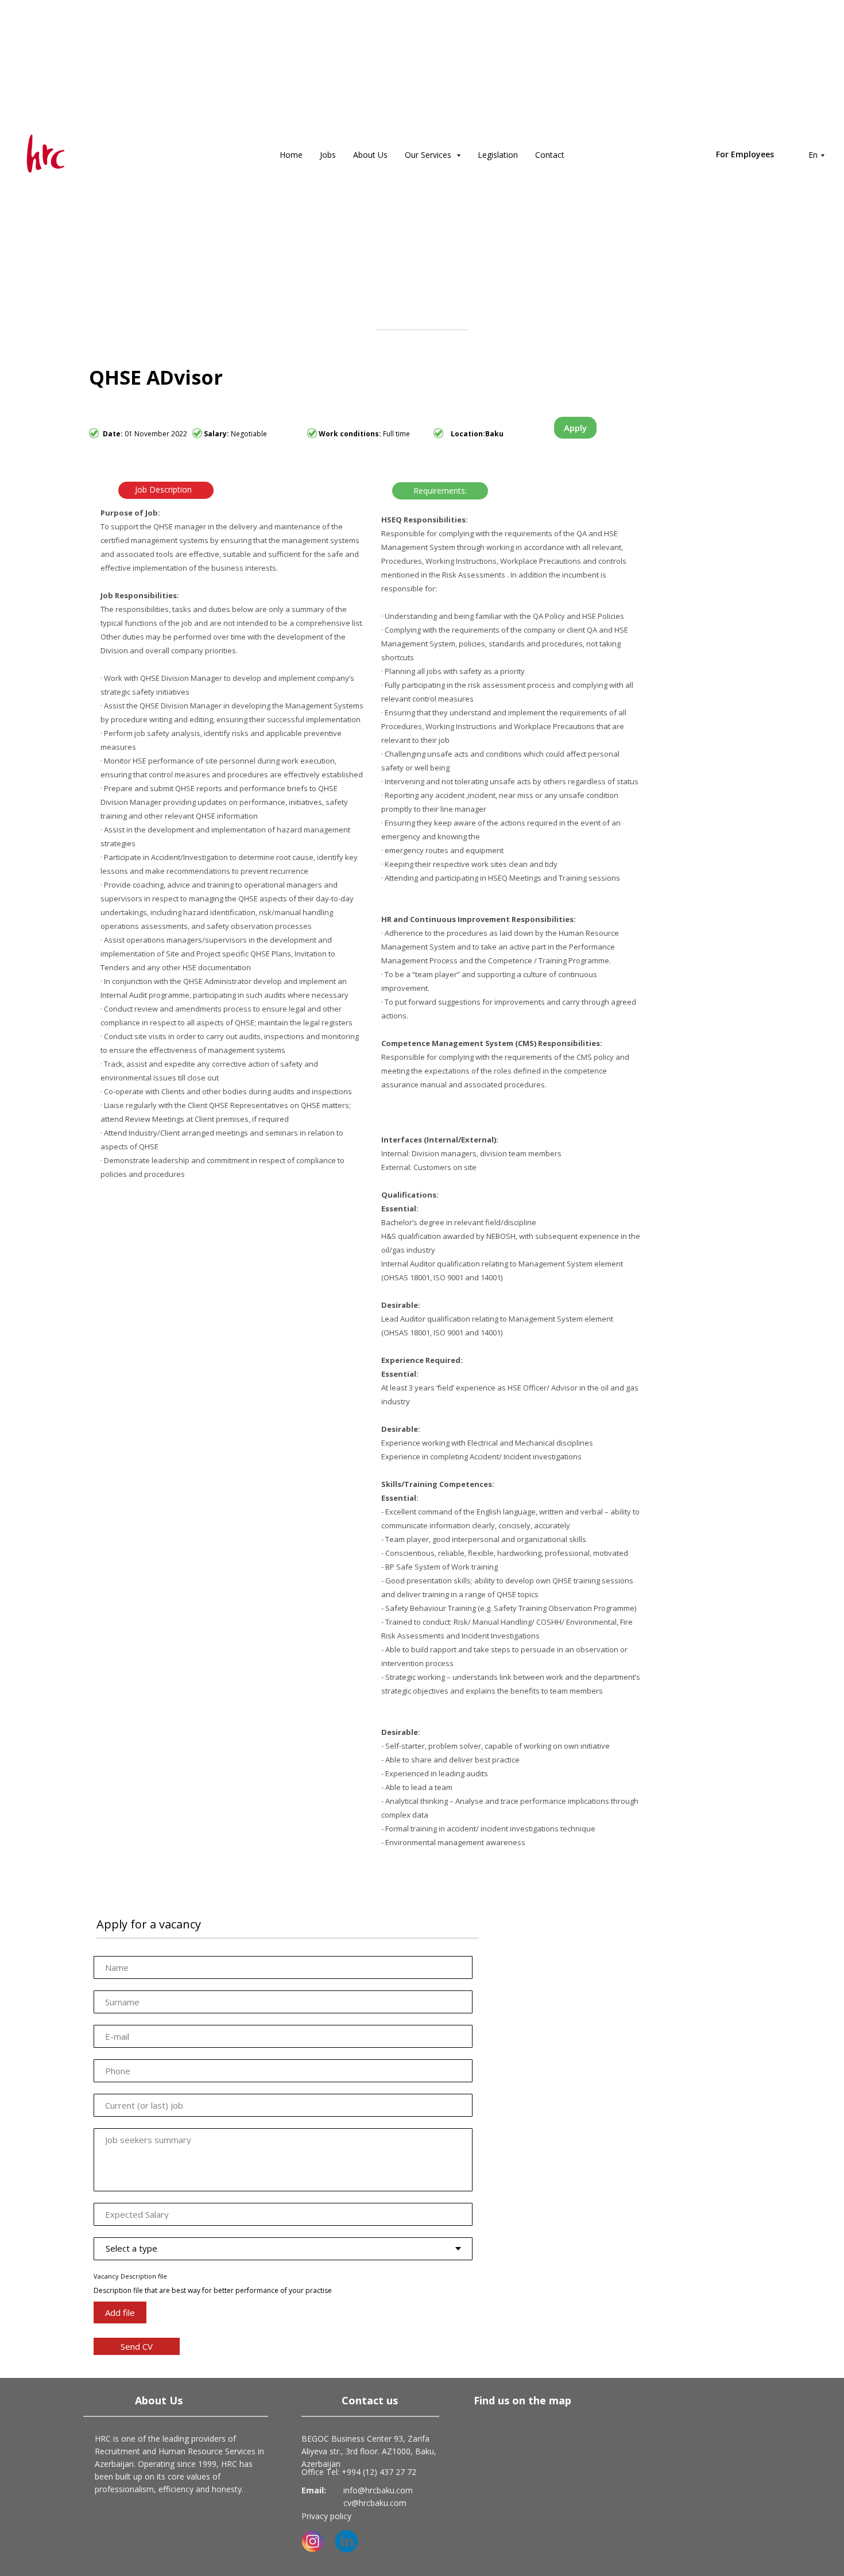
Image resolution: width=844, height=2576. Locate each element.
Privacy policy (326, 2516)
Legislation (498, 155)
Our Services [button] (429, 155)
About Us (370, 155)
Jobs (328, 155)
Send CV (137, 2346)
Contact (550, 155)
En (813, 155)
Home (291, 155)
